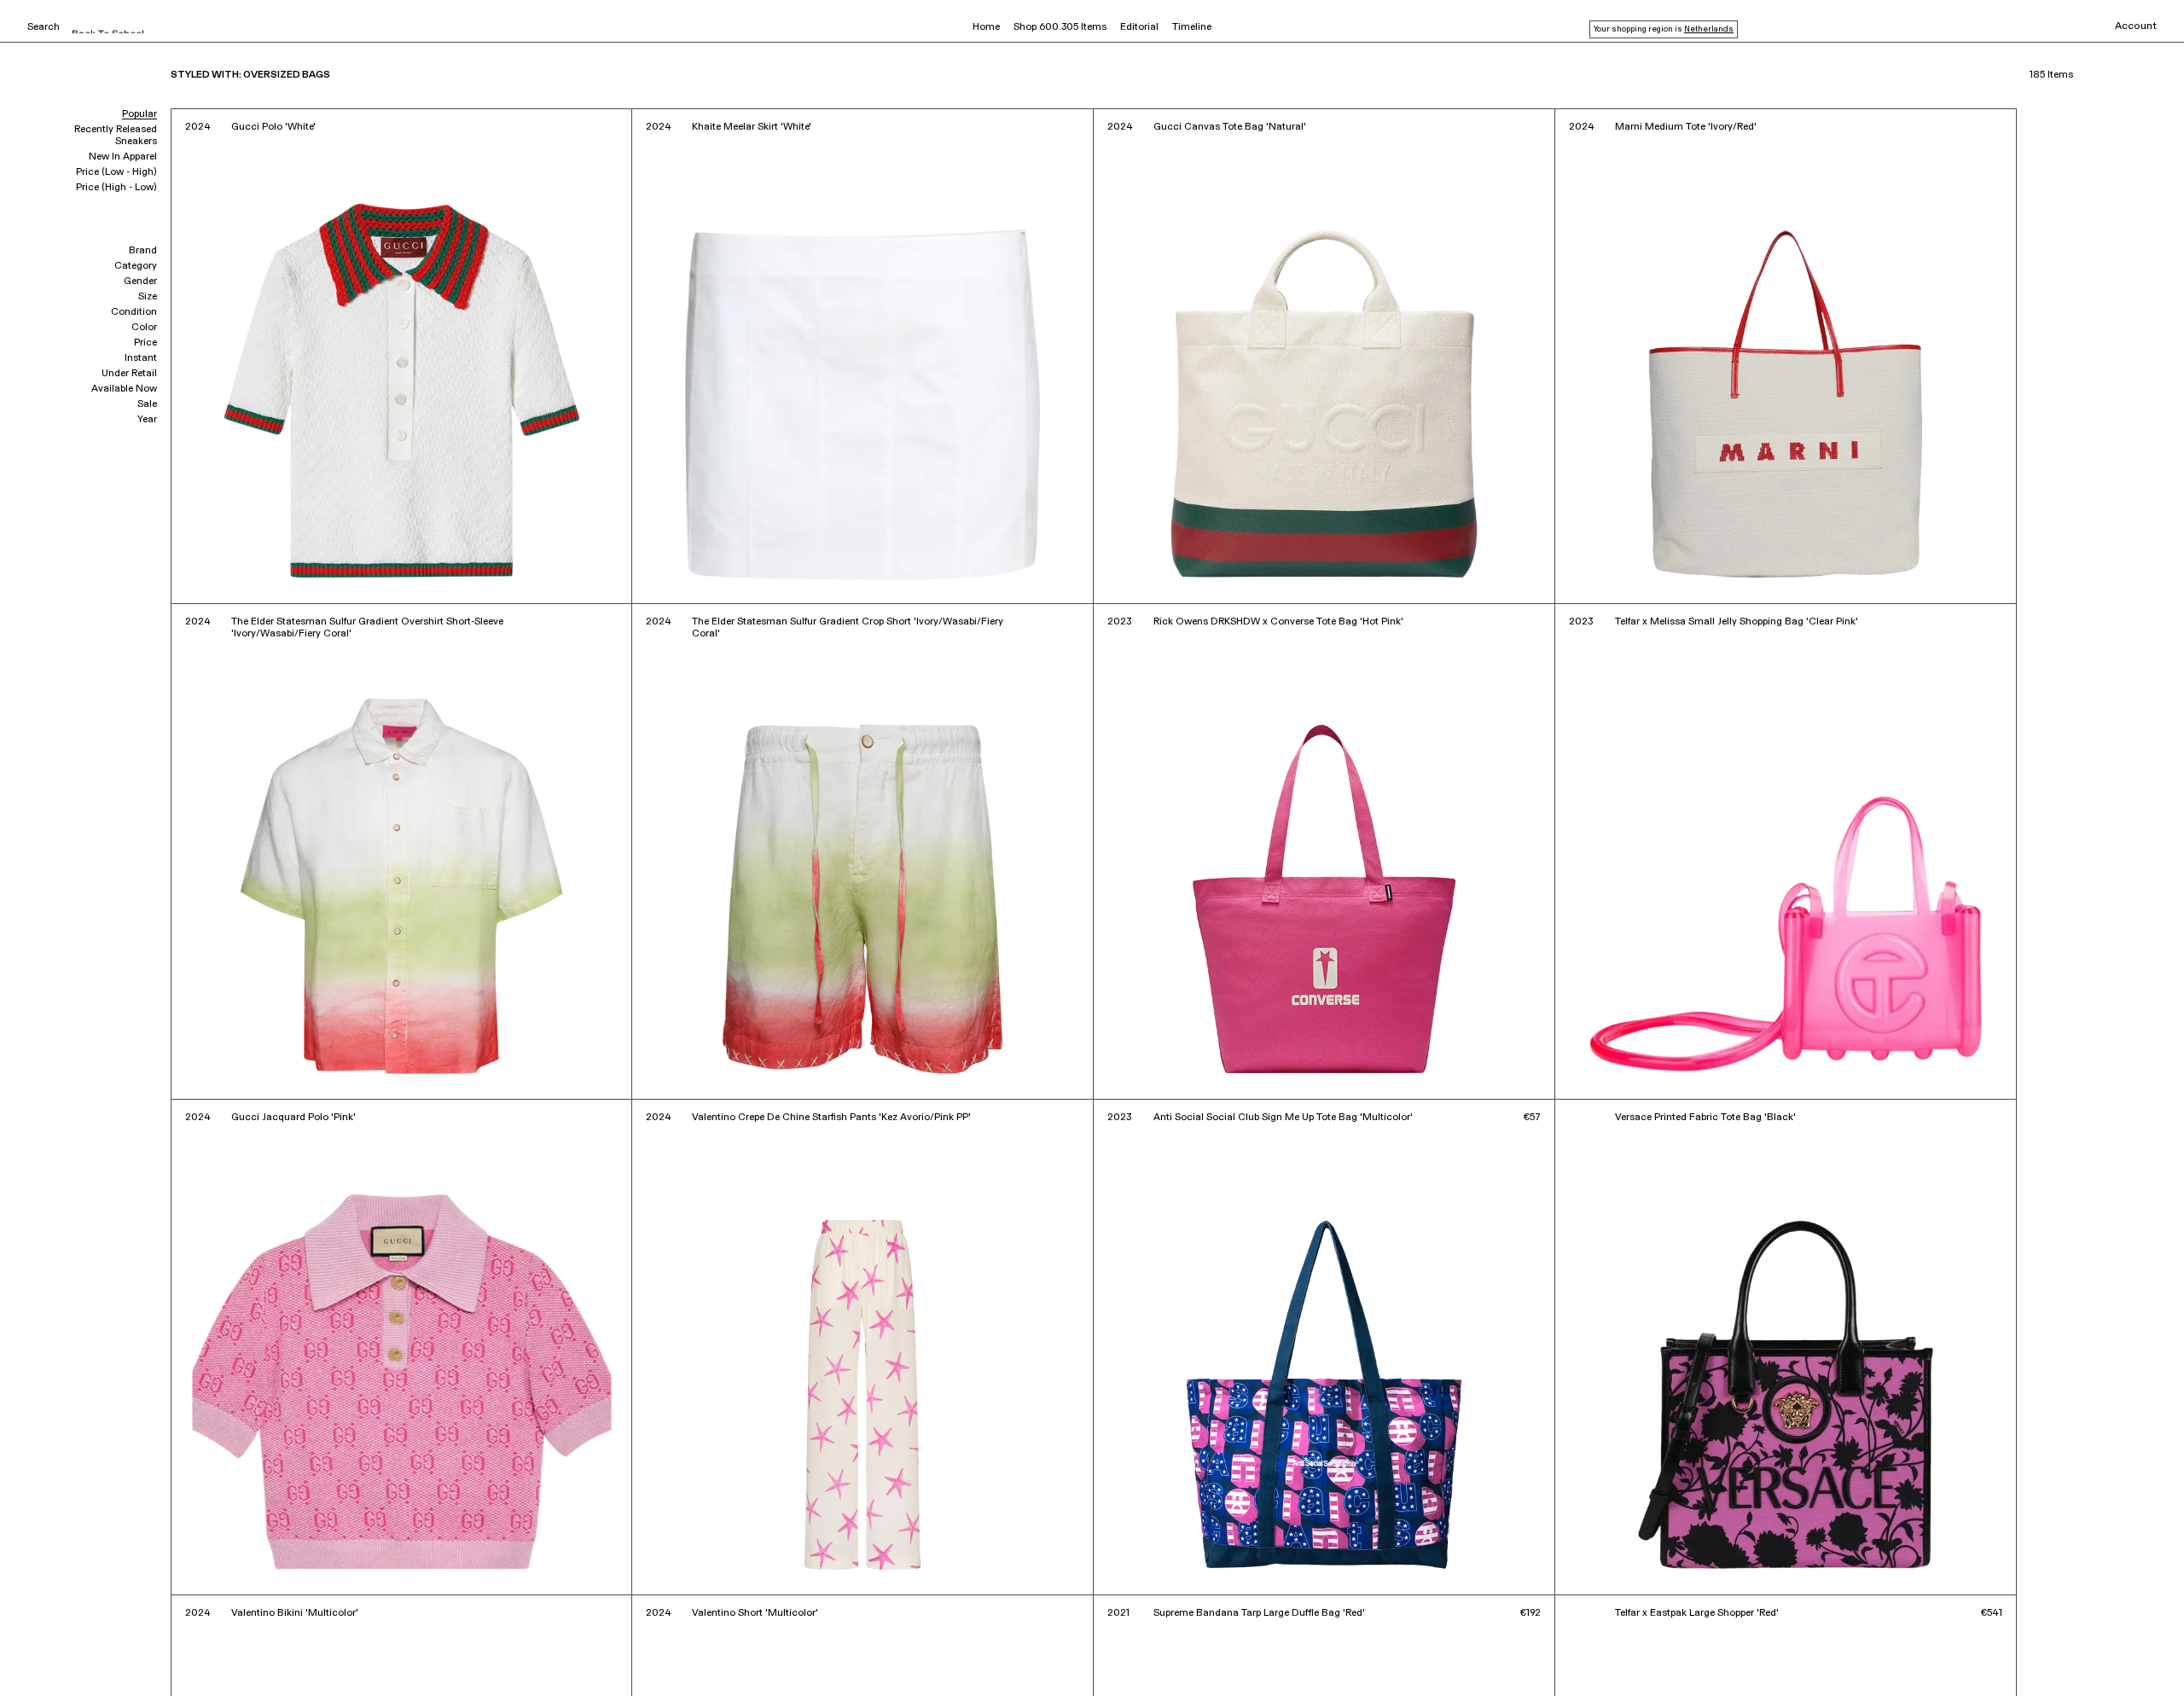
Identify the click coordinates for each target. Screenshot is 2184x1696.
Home (986, 27)
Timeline (1192, 27)
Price (145, 343)
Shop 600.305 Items (1060, 27)
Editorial (1139, 27)
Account (2136, 26)
